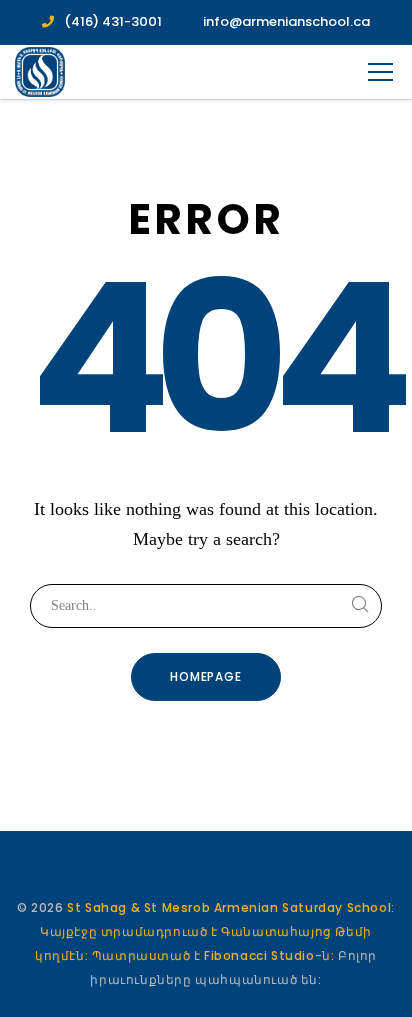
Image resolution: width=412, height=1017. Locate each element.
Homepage (206, 676)
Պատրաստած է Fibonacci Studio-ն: (215, 955)
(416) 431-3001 (113, 21)
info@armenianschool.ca (286, 21)
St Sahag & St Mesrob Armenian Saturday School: (231, 907)
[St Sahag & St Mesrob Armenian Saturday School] (40, 72)
